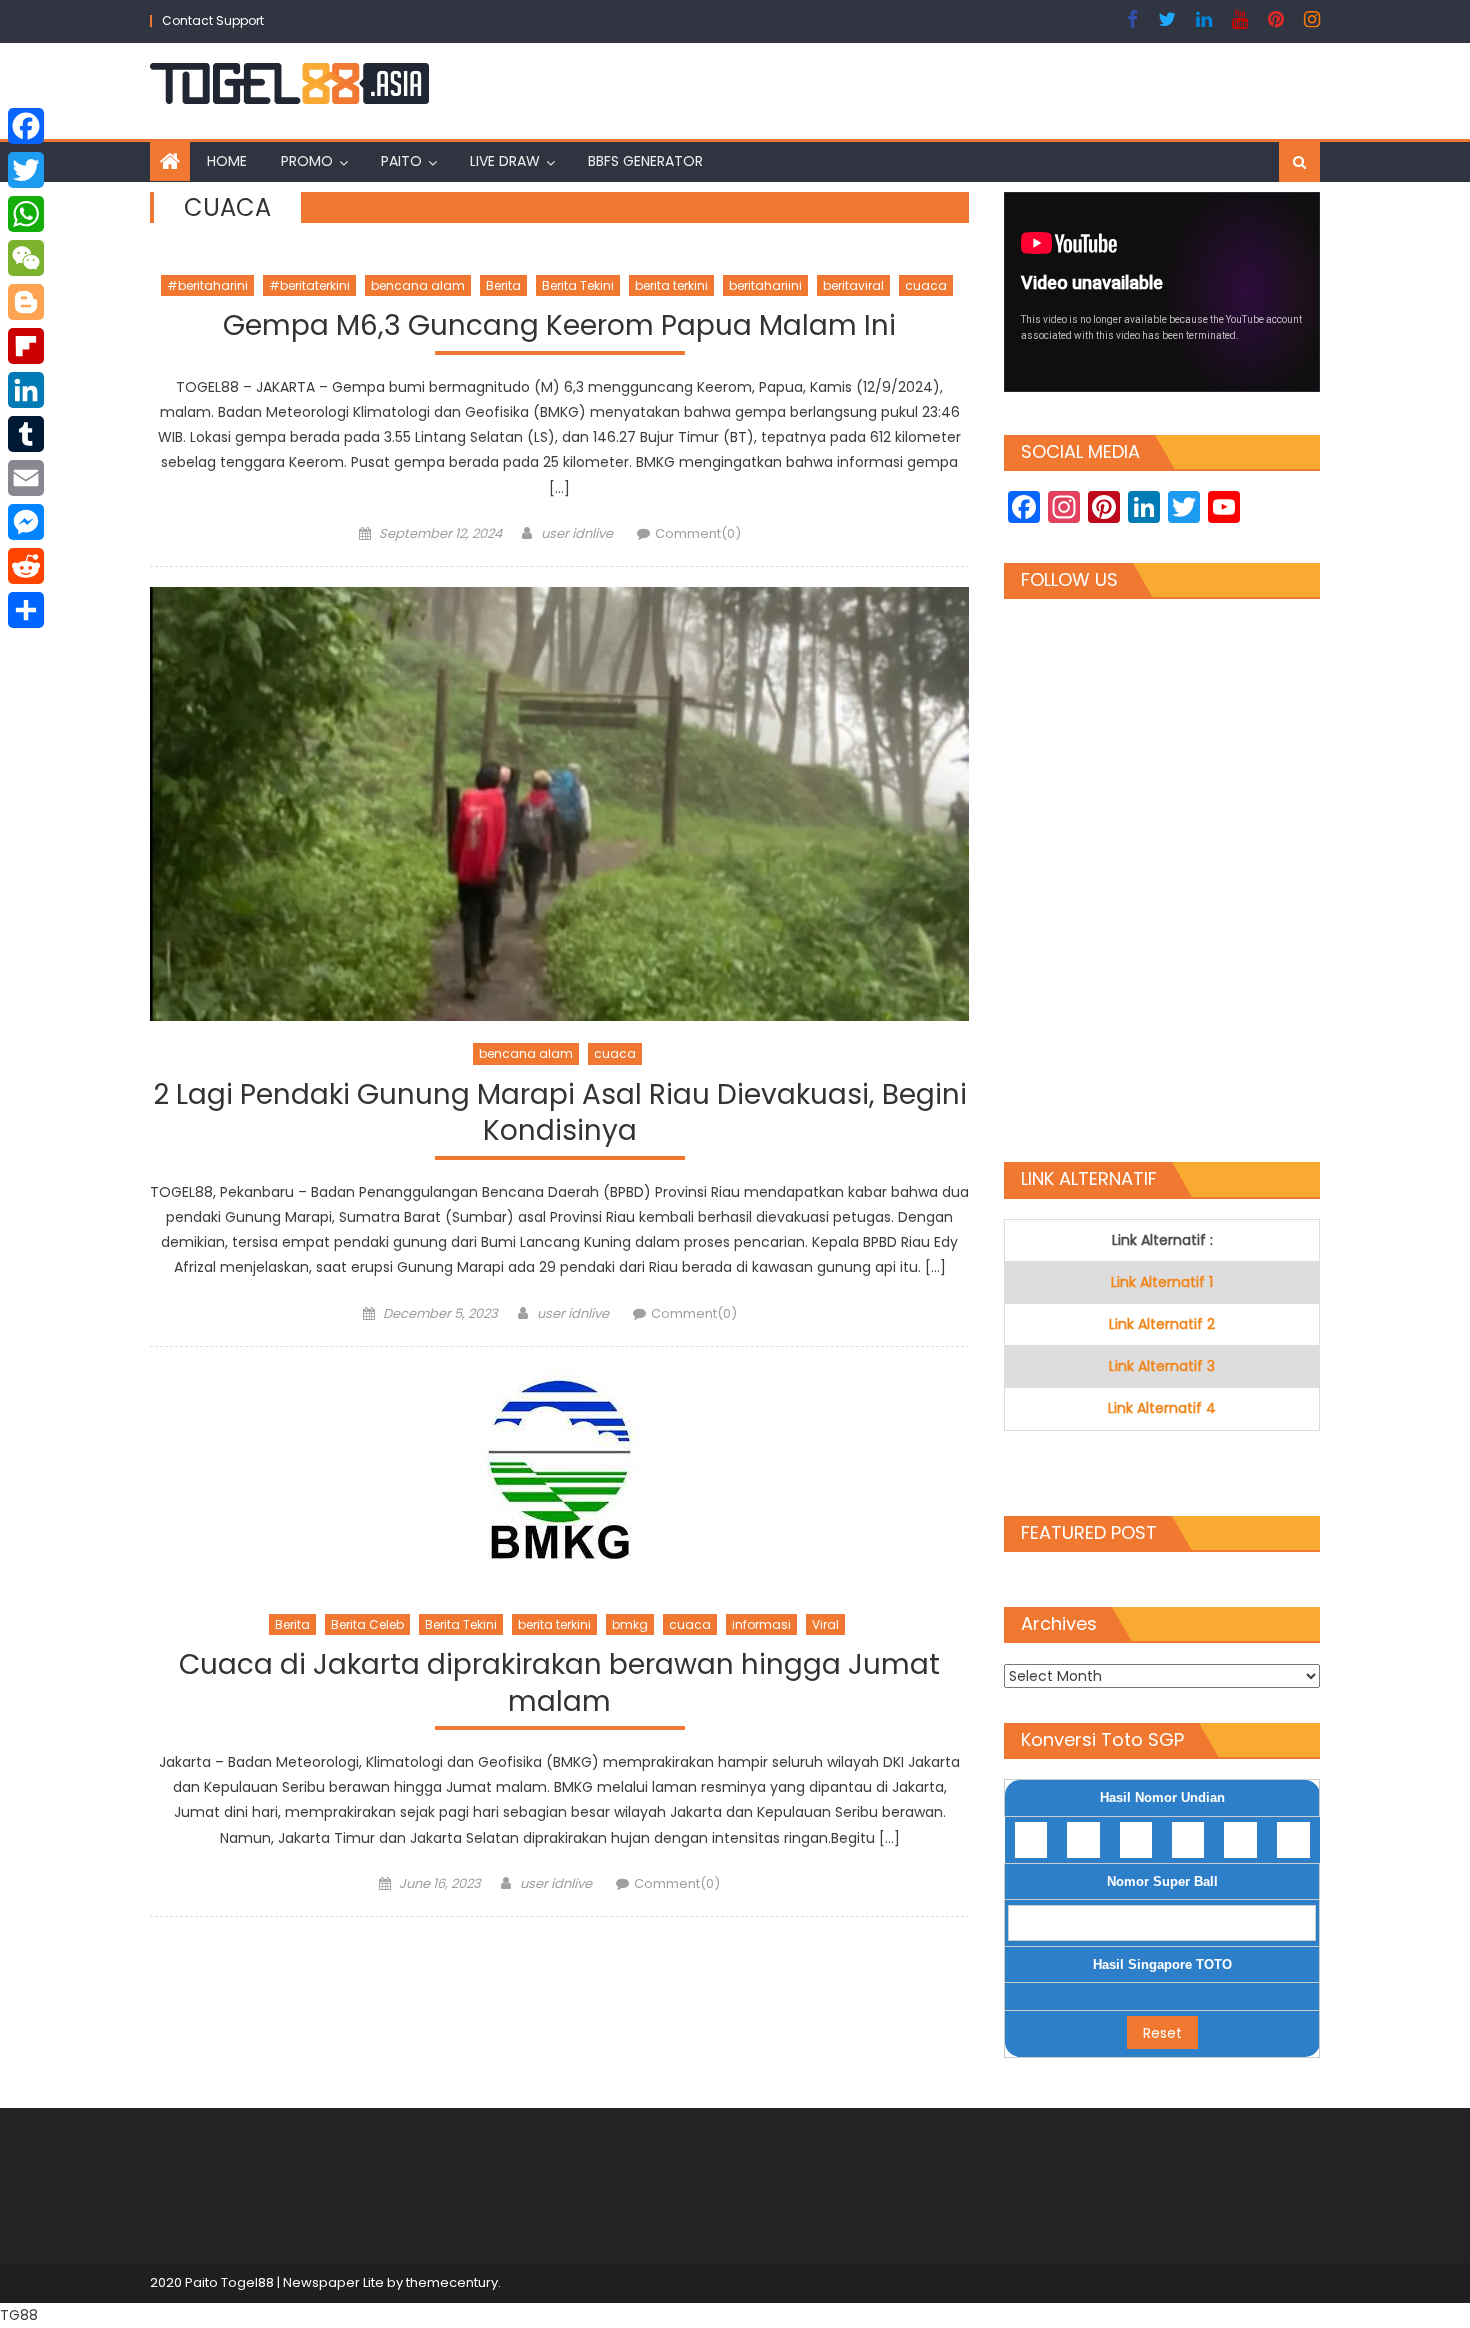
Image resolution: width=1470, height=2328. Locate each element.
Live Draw (505, 161)
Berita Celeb (367, 1624)
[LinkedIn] (26, 390)
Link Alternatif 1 (1162, 1282)
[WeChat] (26, 258)
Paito (401, 161)
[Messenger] (26, 522)
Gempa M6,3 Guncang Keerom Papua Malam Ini (559, 326)
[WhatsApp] (26, 214)
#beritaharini (207, 285)
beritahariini (765, 285)
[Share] (26, 610)
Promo (307, 161)
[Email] (26, 478)
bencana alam (418, 285)
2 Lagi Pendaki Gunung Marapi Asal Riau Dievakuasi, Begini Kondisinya (560, 1113)
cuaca (926, 285)
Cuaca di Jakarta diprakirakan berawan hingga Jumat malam (559, 1683)
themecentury (452, 2282)
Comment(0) (698, 533)
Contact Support (213, 20)
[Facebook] (26, 126)
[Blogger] (26, 302)
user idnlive (577, 533)
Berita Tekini (578, 285)
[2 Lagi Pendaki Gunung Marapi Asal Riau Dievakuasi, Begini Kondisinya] (559, 804)
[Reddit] (26, 566)
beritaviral (853, 285)
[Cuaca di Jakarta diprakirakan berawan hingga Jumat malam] (559, 1479)
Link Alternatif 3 (1162, 1366)
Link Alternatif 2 (1162, 1324)
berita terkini (671, 285)
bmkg (630, 1624)
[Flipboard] (26, 346)
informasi (761, 1624)
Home (227, 161)
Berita (503, 285)
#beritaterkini (309, 285)
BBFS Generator (645, 161)
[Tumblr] (26, 434)
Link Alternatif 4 (1162, 1408)
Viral (825, 1624)
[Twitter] (26, 170)
